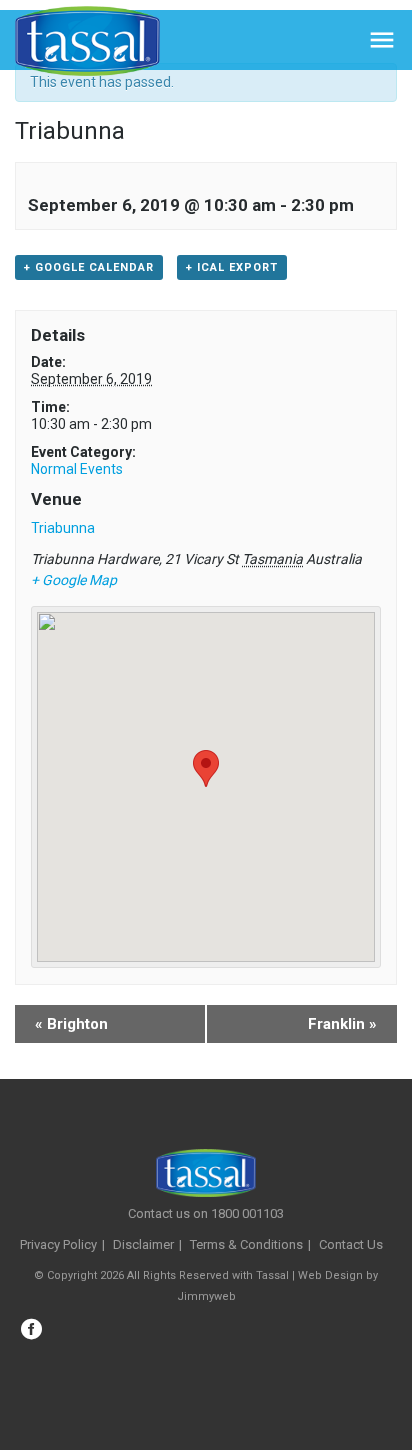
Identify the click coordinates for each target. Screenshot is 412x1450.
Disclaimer (143, 1244)
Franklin (342, 1024)
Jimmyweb (206, 1296)
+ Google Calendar (89, 267)
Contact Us (351, 1244)
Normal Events (77, 469)
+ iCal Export (232, 267)
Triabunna (63, 528)
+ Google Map (74, 580)
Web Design (330, 1275)
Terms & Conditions (246, 1244)
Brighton (71, 1024)
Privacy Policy (58, 1244)
